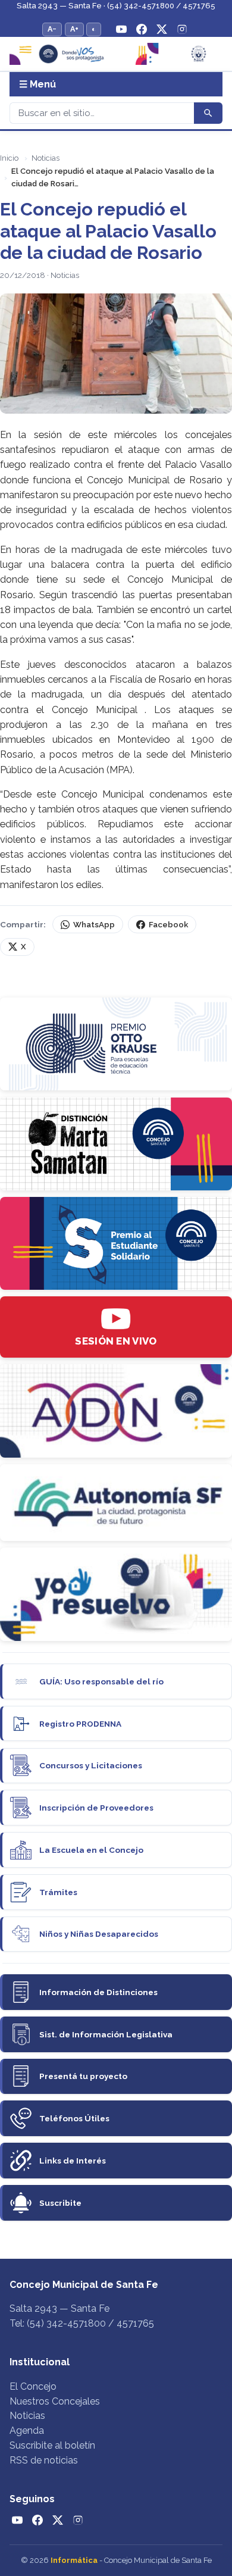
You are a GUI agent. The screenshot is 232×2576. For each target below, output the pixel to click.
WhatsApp (94, 925)
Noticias (46, 158)
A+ (74, 29)
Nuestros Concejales (55, 2401)
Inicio (9, 158)
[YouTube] (121, 29)
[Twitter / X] (162, 29)
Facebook (168, 925)
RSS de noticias (44, 2460)
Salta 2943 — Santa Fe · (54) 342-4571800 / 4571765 (116, 6)
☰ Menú (37, 84)
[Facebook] (142, 29)
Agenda (27, 2430)
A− (52, 29)
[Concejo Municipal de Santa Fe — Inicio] (116, 54)
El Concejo (33, 2386)
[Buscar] (208, 113)
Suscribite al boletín (52, 2445)
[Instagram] (182, 29)
